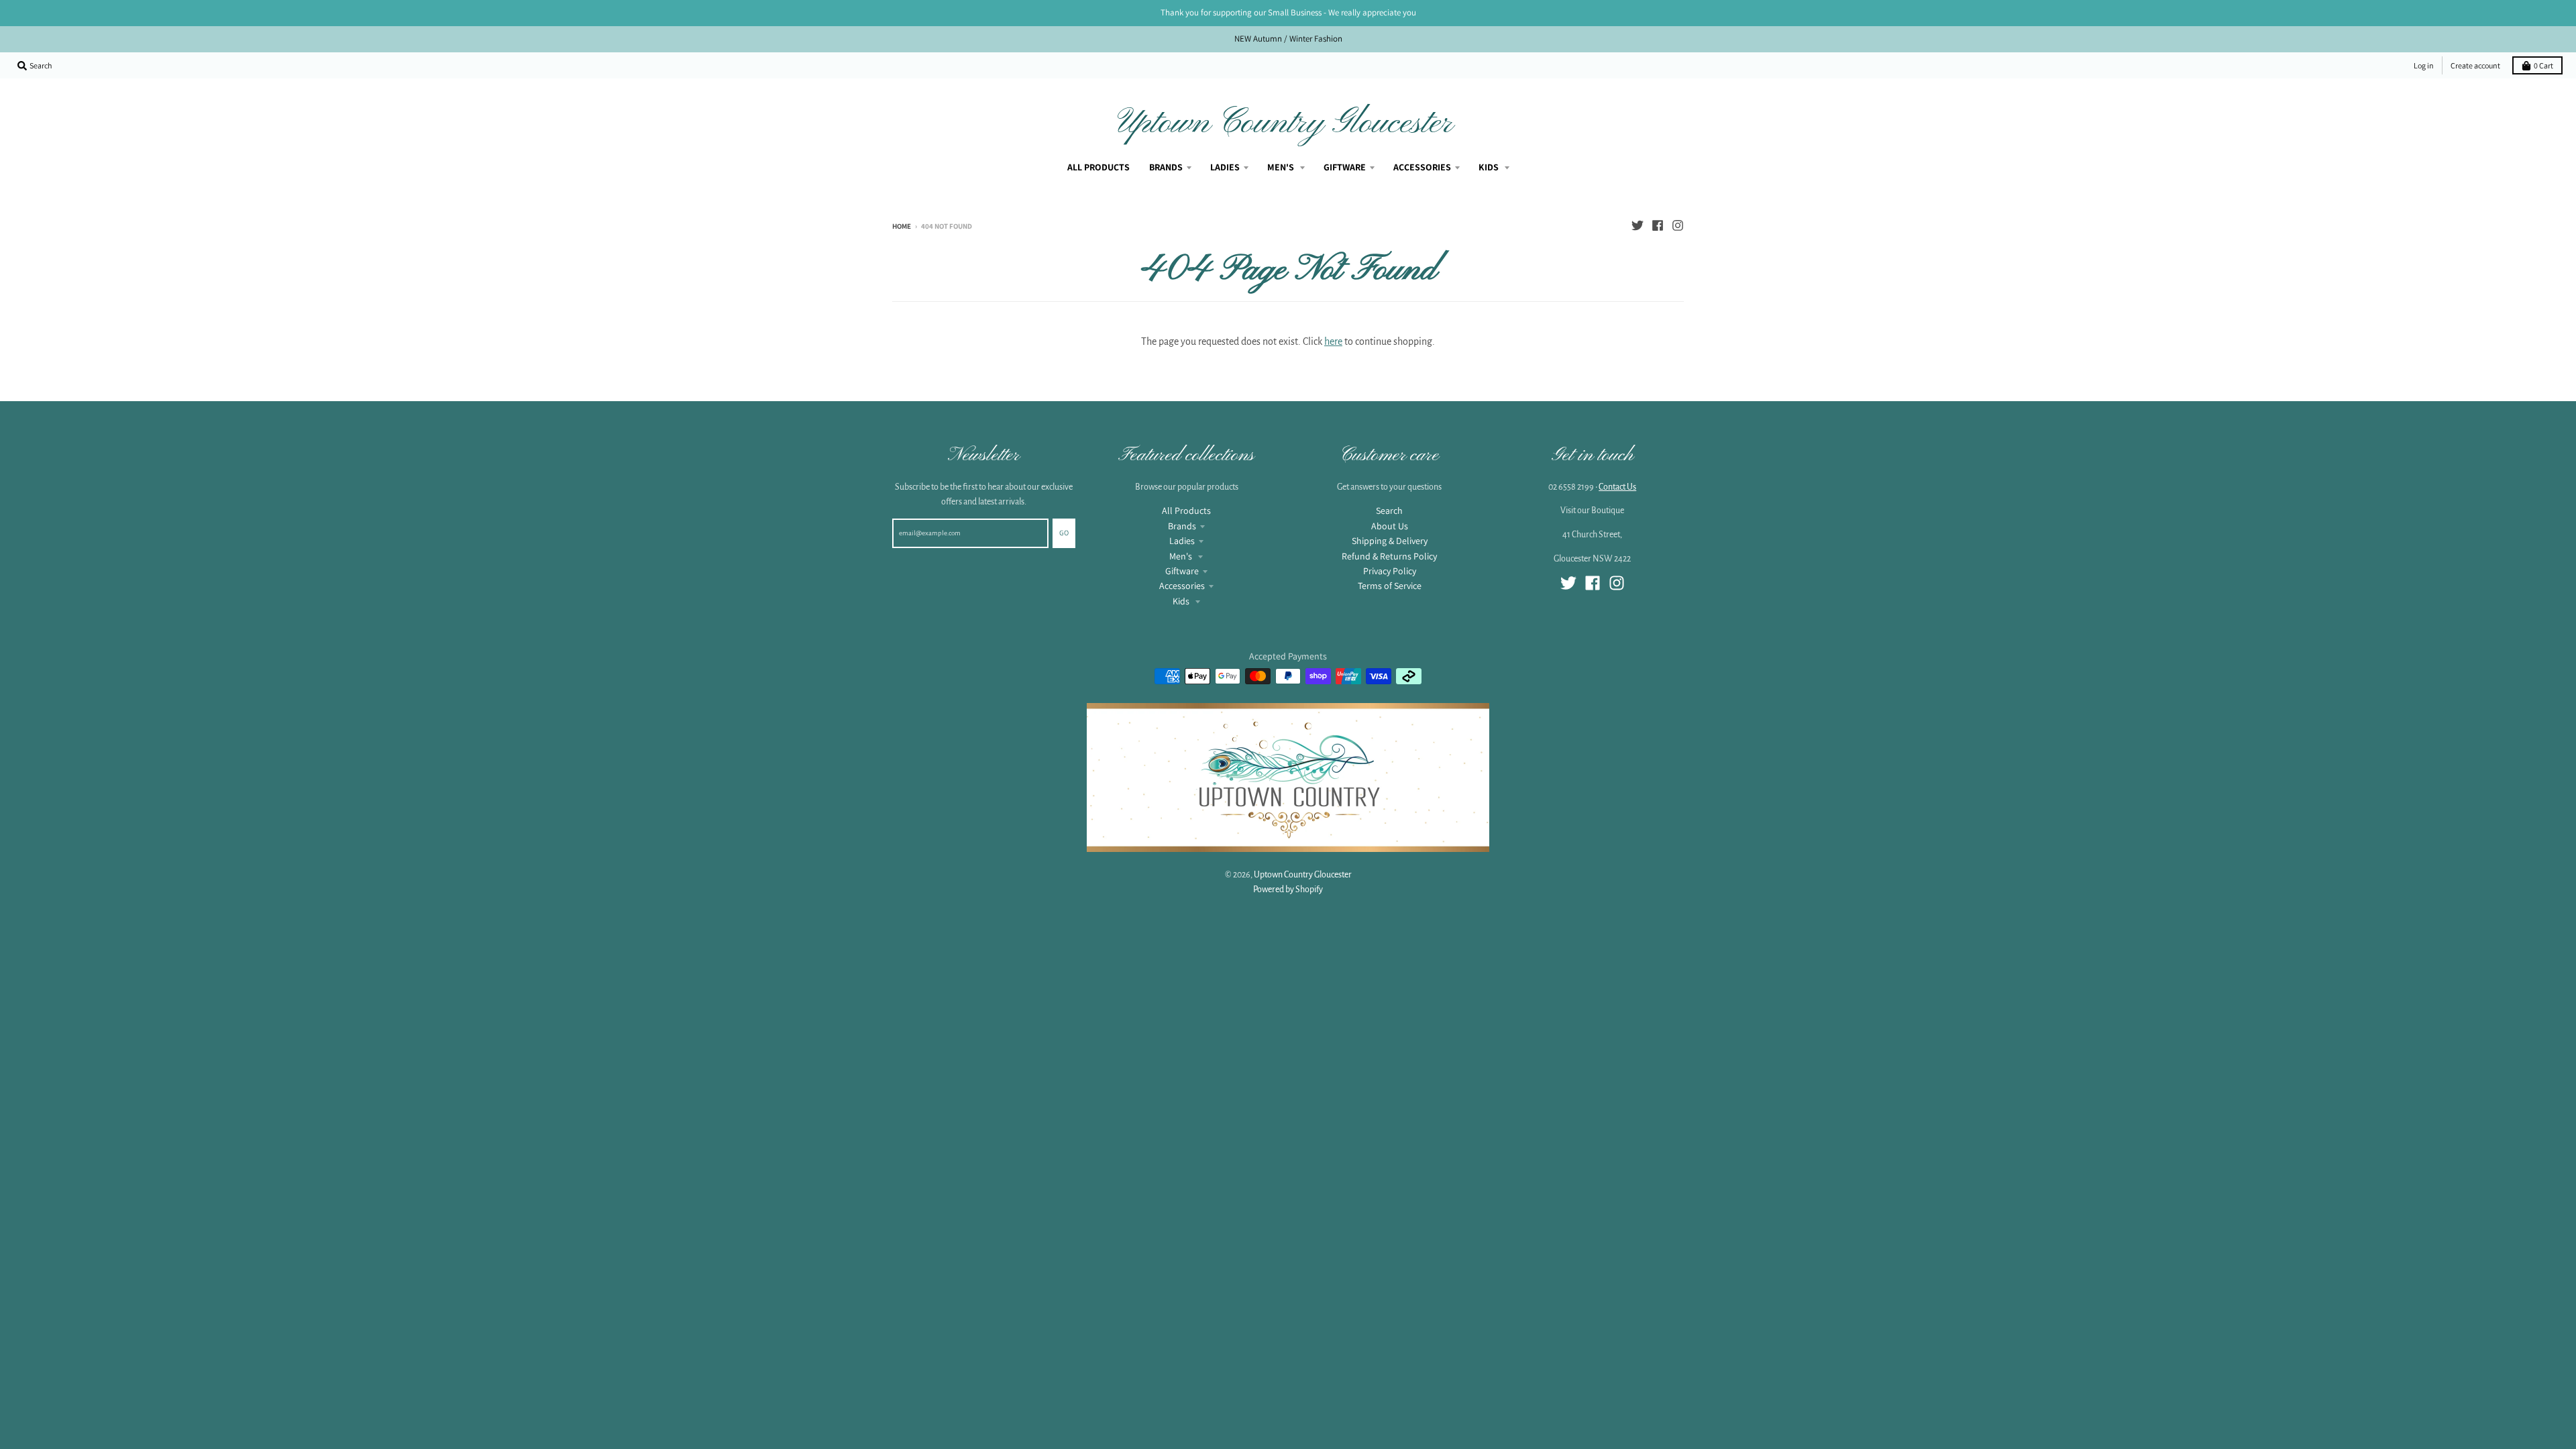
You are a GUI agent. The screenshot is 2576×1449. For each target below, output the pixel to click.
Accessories (1182, 586)
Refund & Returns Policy (1389, 556)
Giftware (1182, 571)
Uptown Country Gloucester (1285, 123)
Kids (1182, 601)
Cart (2543, 65)
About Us (1390, 526)
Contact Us (1617, 487)
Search (1389, 511)
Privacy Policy (1390, 571)
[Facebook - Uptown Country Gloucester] (1658, 225)
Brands (1182, 526)
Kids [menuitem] (1490, 167)
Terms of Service (1390, 586)
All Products (1186, 511)
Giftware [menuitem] (1345, 167)
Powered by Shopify (1288, 890)
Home (902, 226)
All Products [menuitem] (1098, 167)
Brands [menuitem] (1166, 167)
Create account (2475, 65)
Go (1064, 533)
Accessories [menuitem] (1422, 167)
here (1333, 341)
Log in (2424, 65)
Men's (1182, 556)
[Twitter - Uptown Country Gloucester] (1638, 225)
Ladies (1182, 541)
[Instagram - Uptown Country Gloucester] (1678, 225)
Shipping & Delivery (1390, 541)
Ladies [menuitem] (1225, 167)
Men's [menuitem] (1282, 167)
